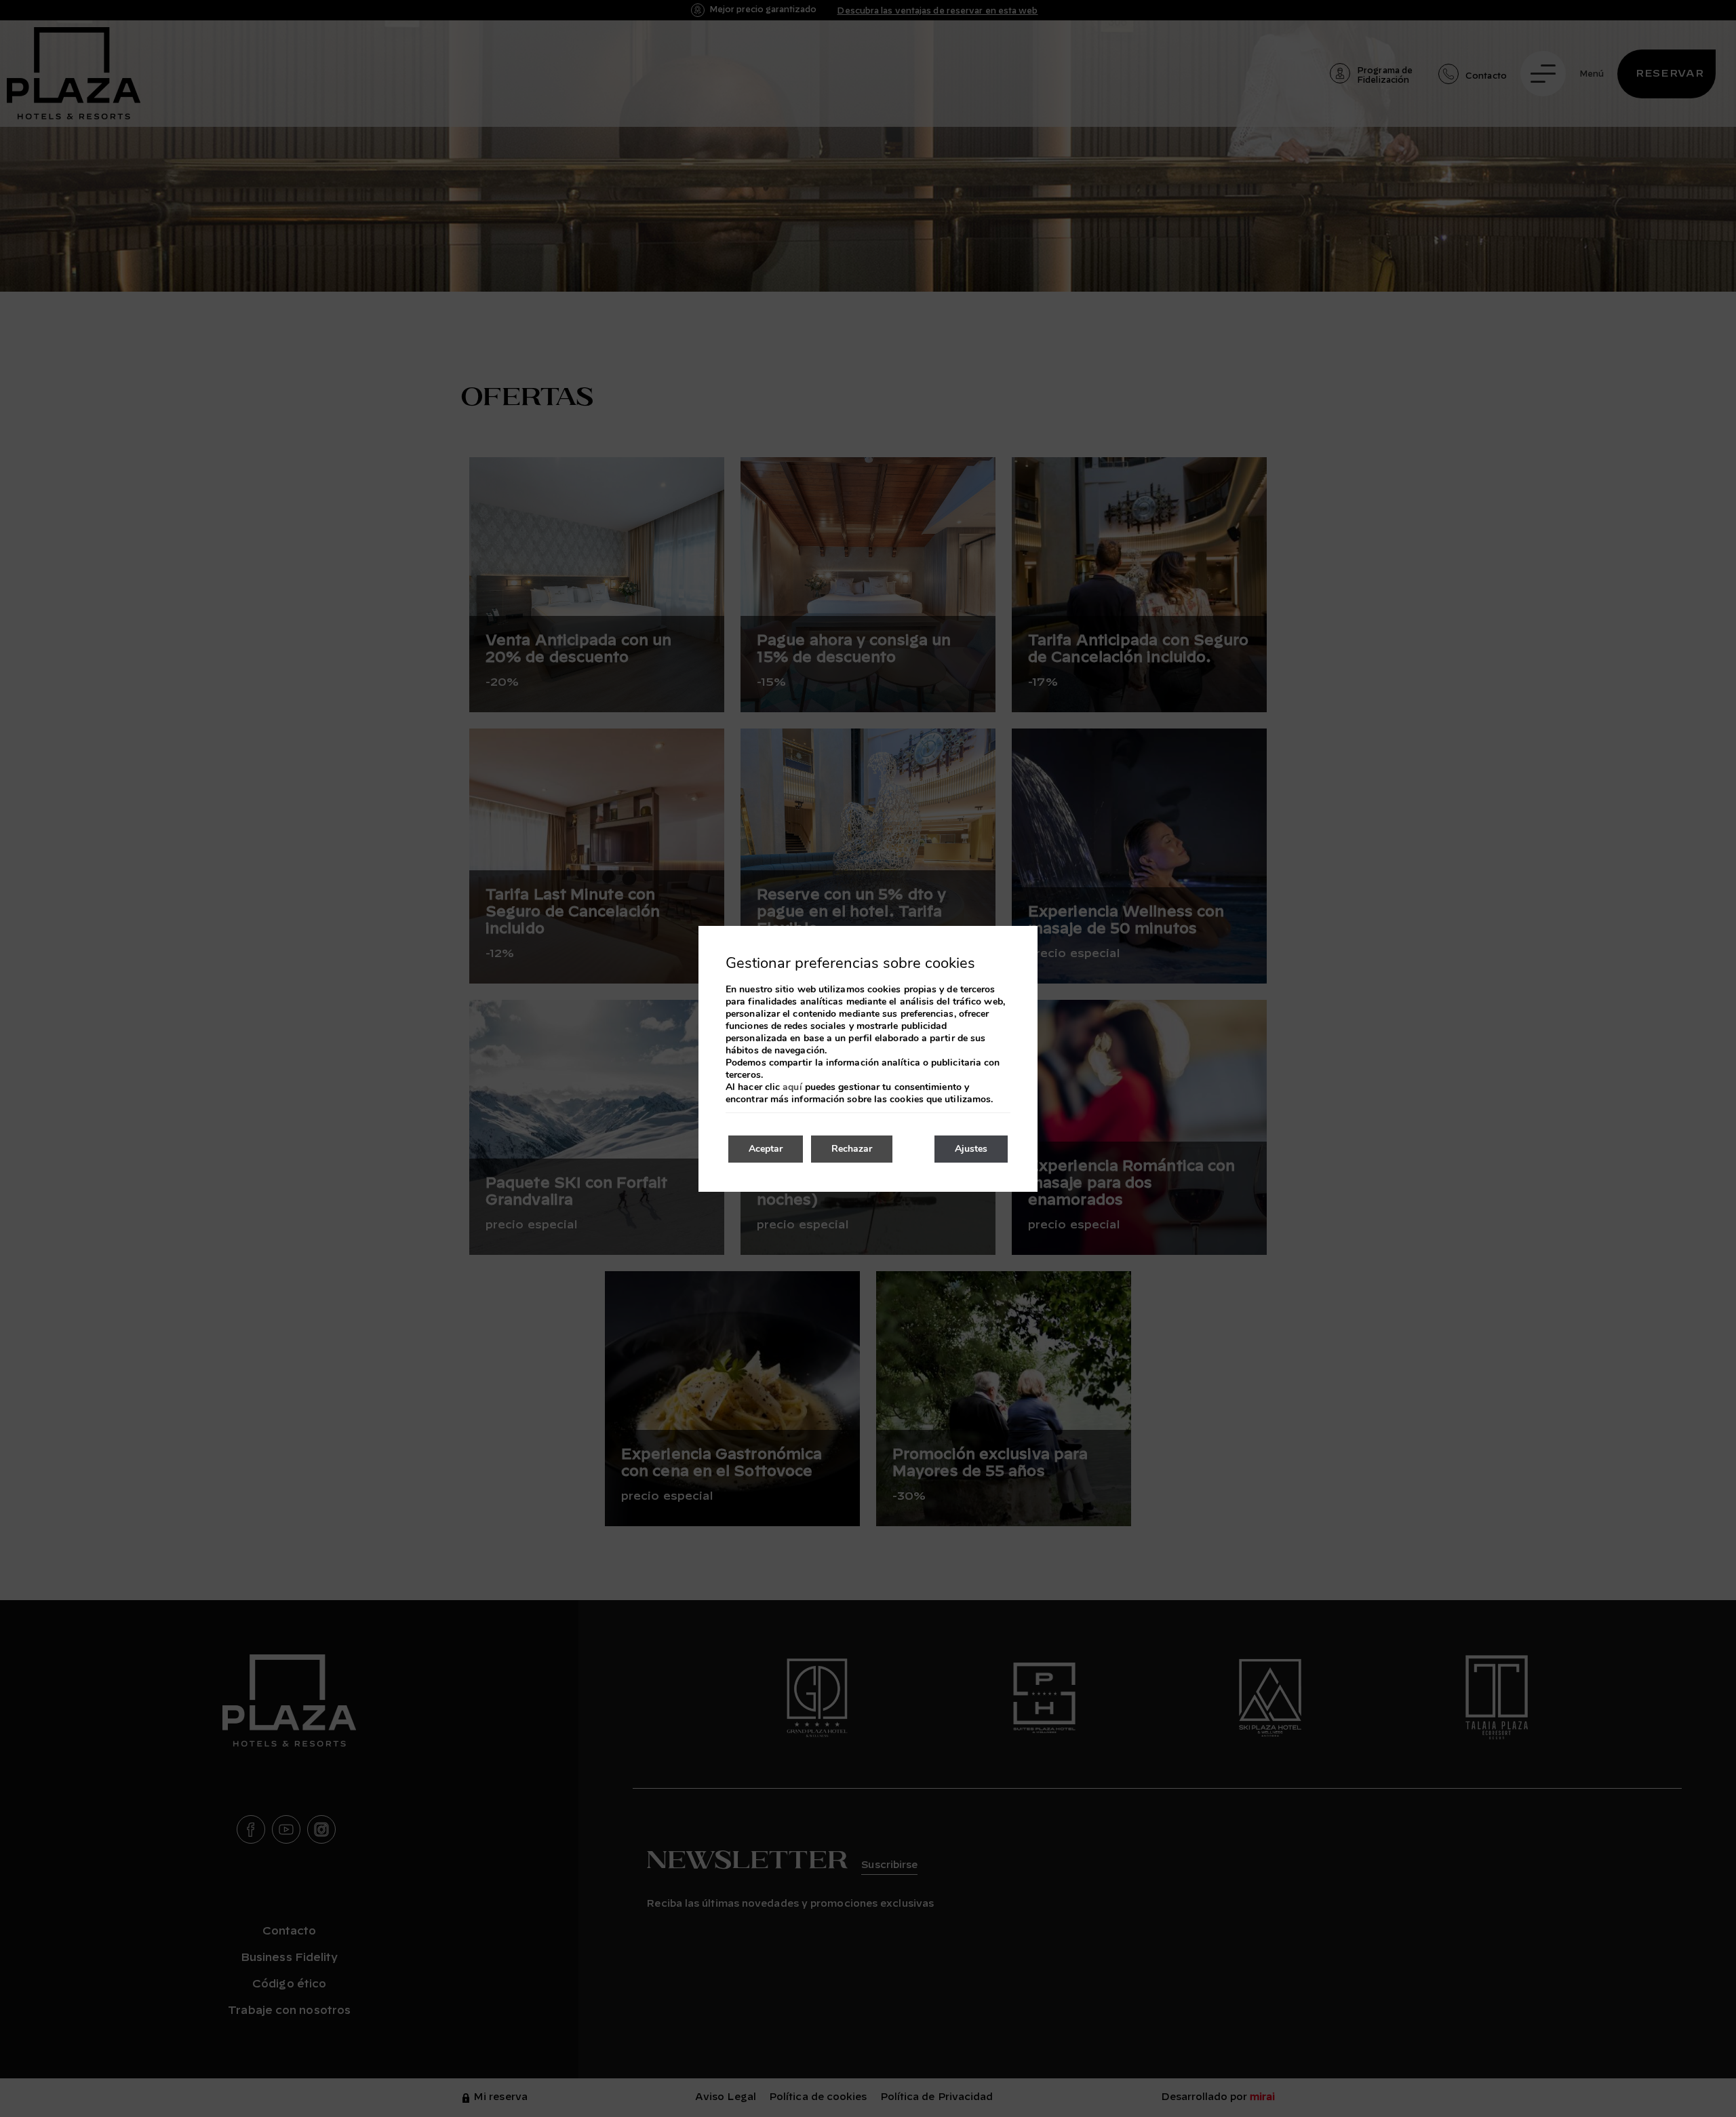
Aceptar (766, 1149)
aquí (792, 1087)
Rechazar (852, 1149)
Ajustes (971, 1149)
